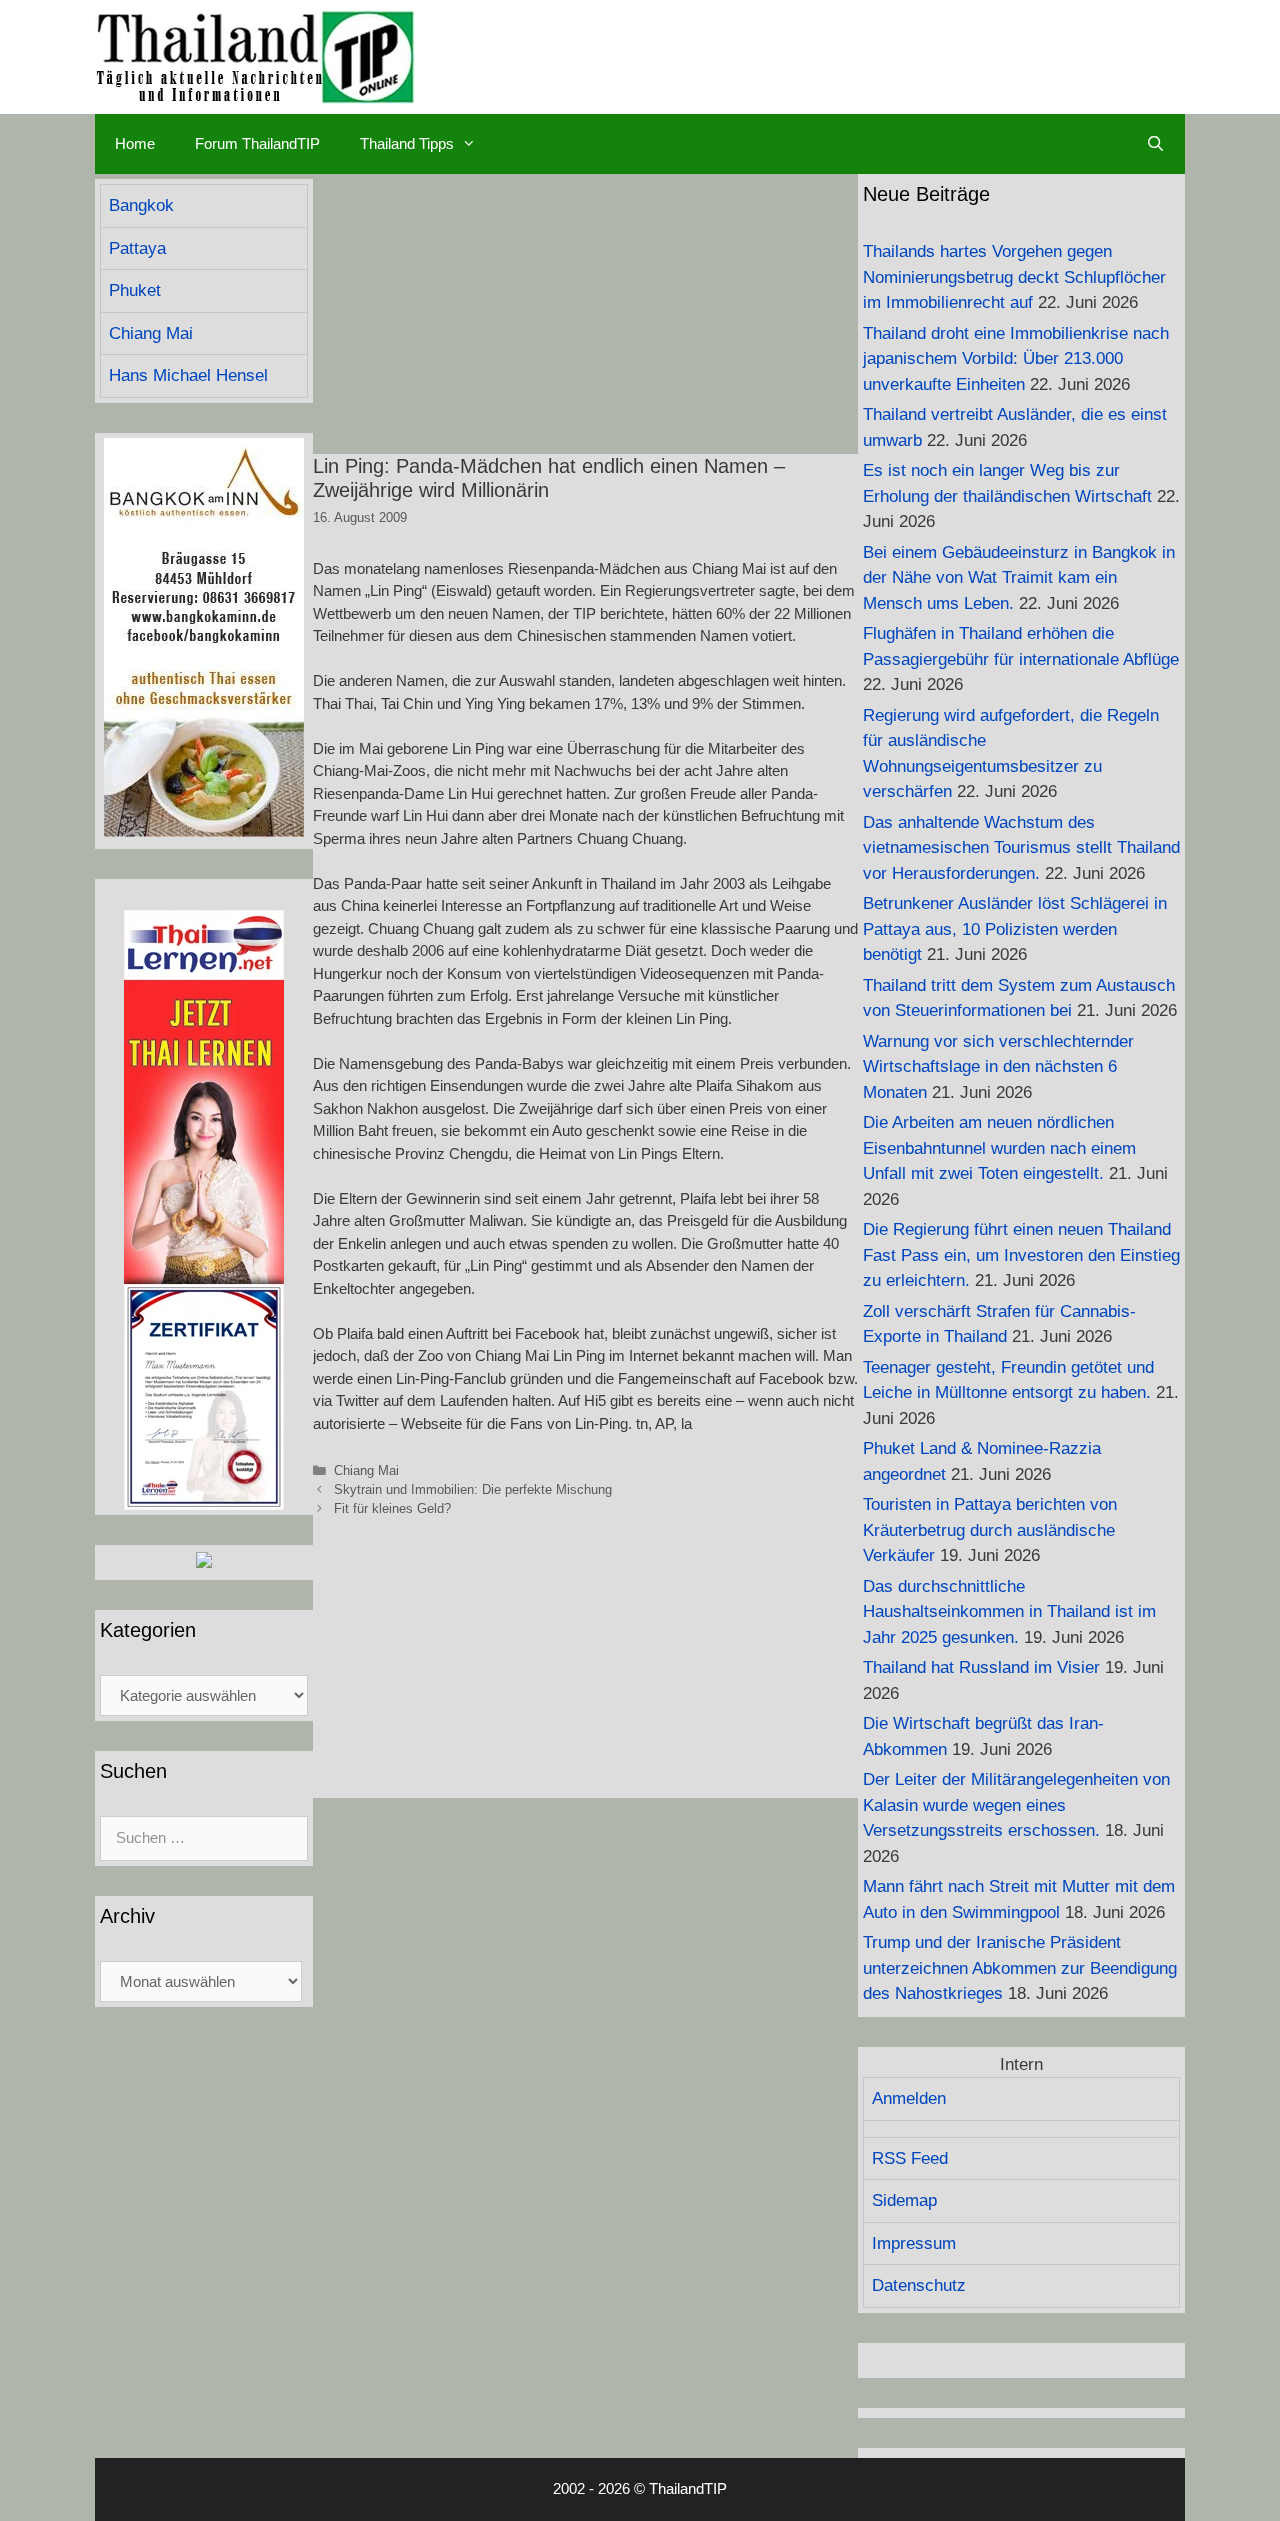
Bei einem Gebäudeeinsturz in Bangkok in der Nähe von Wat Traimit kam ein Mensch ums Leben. (1019, 578)
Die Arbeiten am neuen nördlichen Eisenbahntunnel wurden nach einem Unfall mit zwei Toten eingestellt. (999, 1148)
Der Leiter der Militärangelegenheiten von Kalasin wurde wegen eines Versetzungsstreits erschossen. (1016, 1805)
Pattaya (137, 248)
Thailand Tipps (407, 143)
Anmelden (909, 2098)
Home (135, 143)
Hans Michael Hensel (188, 375)
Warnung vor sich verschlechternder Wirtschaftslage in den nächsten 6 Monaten (998, 1067)
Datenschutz (919, 2285)
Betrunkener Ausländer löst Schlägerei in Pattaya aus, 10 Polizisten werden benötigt (1015, 929)
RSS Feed (910, 2158)
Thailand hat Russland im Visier (981, 1667)
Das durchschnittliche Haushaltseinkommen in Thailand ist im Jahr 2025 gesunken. (1009, 1612)
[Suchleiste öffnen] (1155, 144)
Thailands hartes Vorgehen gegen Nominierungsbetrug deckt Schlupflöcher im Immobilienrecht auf (1014, 277)
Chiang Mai (366, 1470)
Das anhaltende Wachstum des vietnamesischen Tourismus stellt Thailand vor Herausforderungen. (1021, 848)
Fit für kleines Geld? (392, 1508)
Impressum (914, 2243)
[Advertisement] (585, 314)
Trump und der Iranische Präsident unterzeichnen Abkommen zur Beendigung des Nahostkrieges (1020, 1968)
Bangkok (141, 205)
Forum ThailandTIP (257, 143)
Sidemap (904, 2200)
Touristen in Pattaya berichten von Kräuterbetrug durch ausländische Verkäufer (990, 1530)
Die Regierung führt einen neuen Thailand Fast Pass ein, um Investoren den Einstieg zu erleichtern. (1021, 1255)
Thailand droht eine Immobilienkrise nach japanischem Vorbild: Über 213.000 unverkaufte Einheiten (1016, 359)
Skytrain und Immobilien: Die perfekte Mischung (473, 1489)
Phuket (135, 290)
